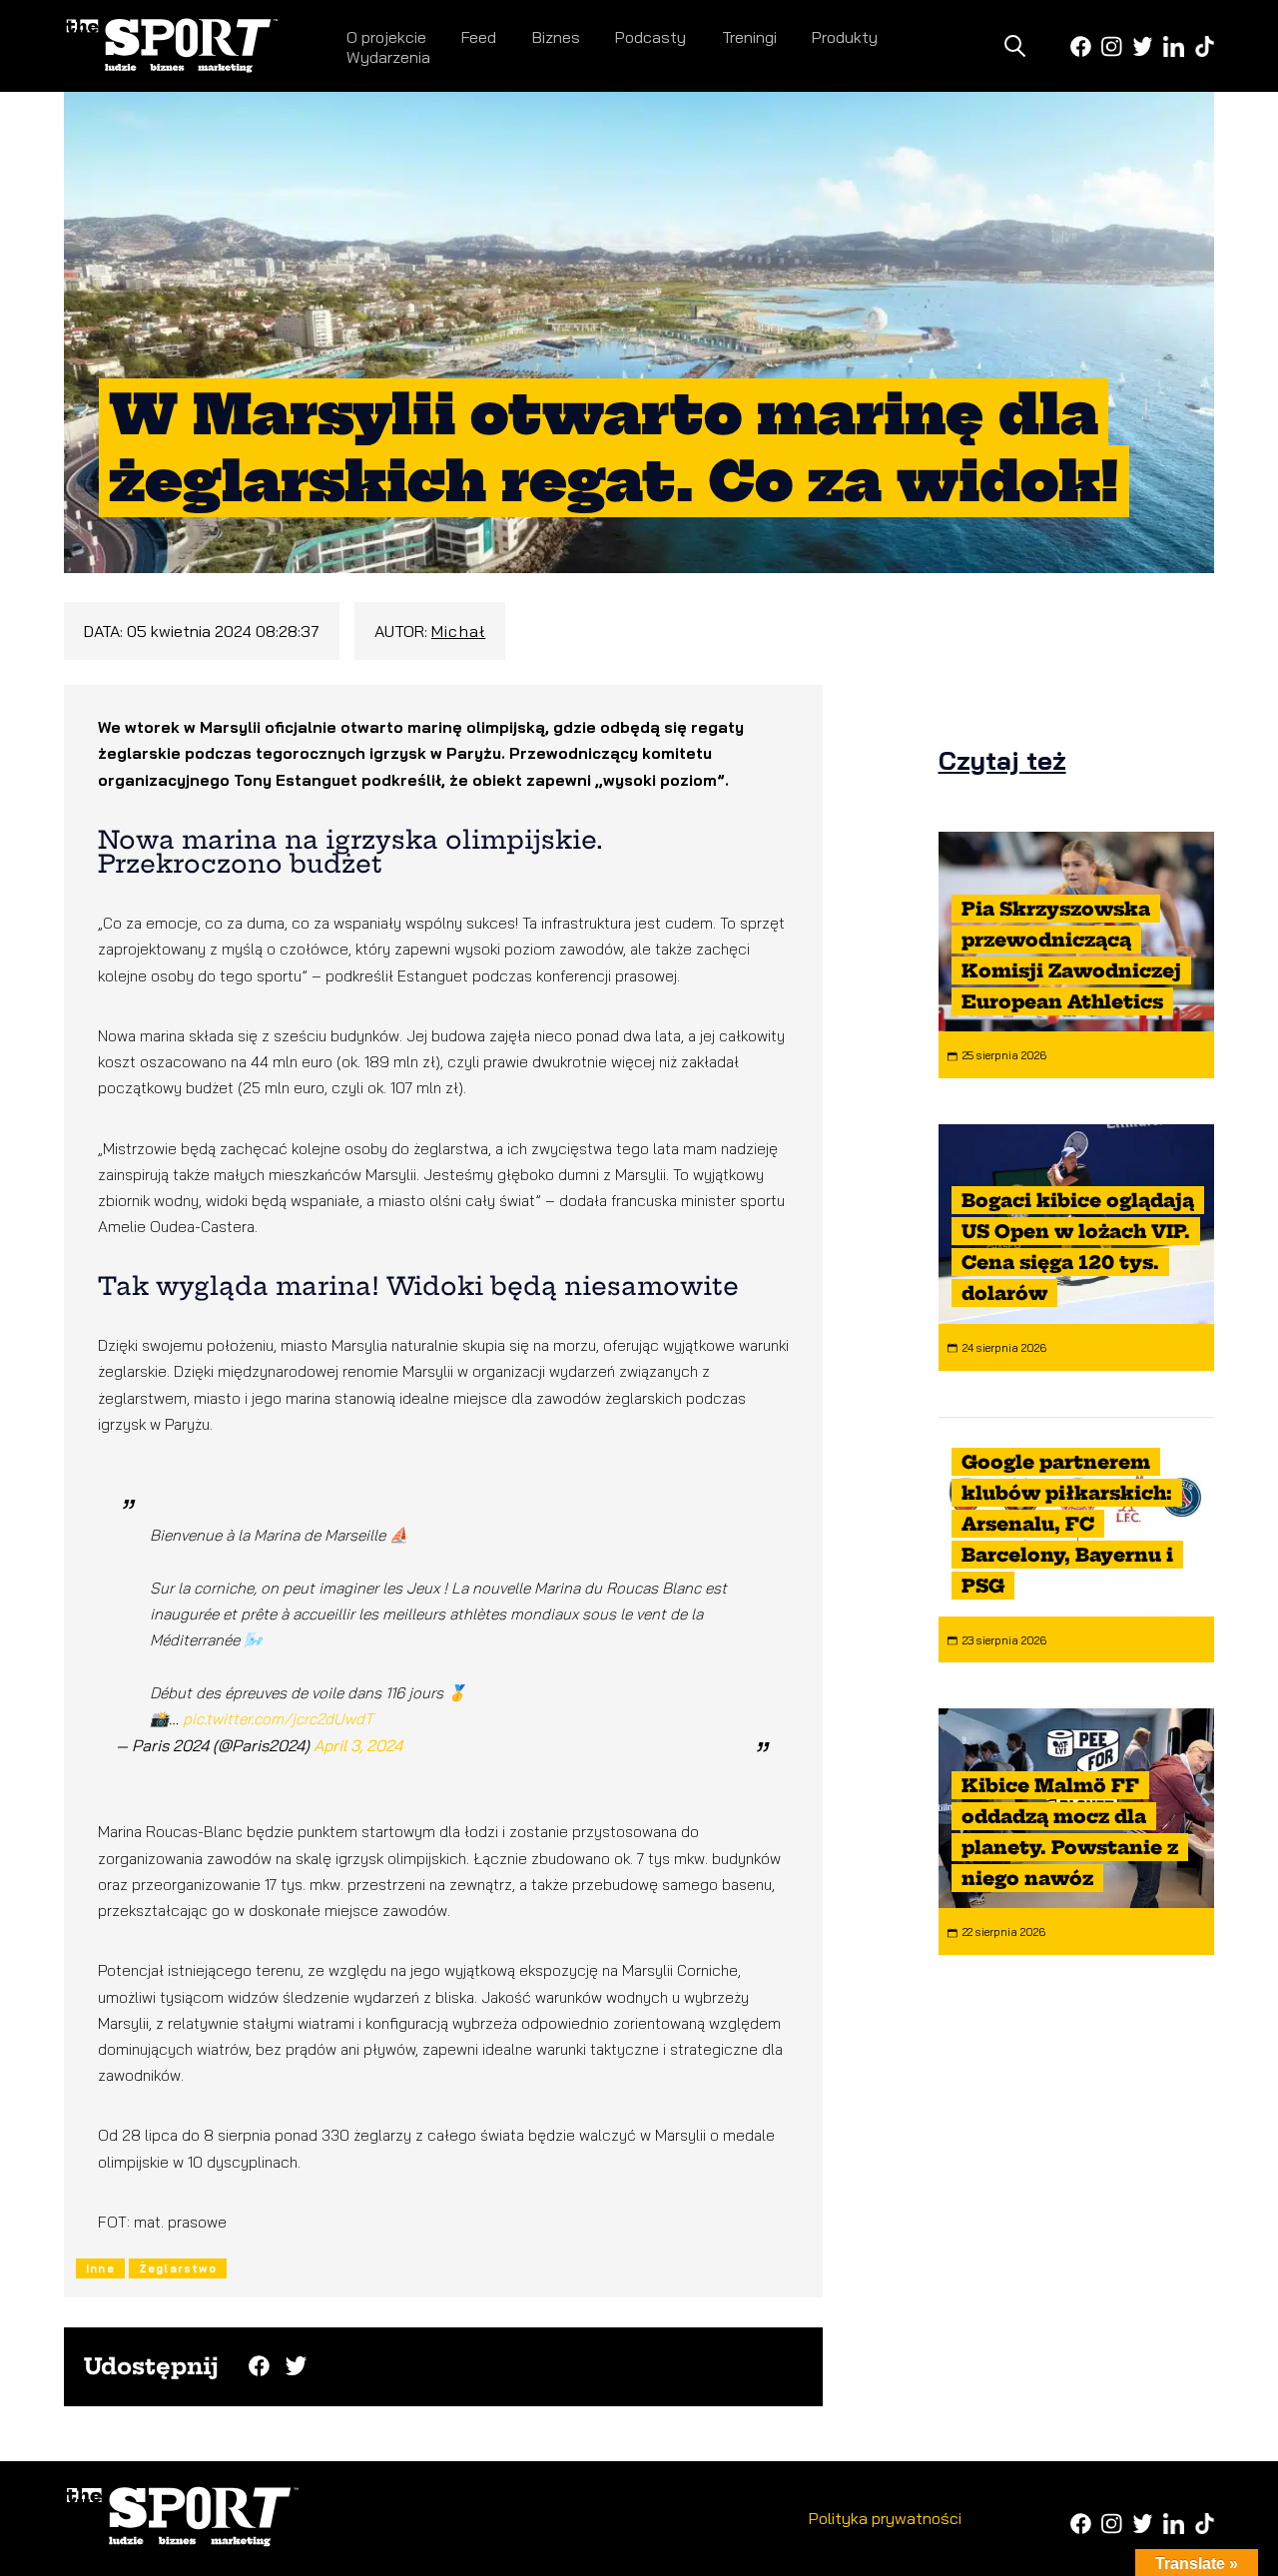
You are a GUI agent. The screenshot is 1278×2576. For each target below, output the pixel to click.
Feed (479, 37)
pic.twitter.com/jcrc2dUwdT (278, 1719)
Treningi (749, 37)
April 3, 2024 (358, 1745)
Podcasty (650, 37)
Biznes (556, 37)
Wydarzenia (388, 57)
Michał (458, 631)
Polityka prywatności (885, 2518)
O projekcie (386, 37)
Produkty (845, 37)
